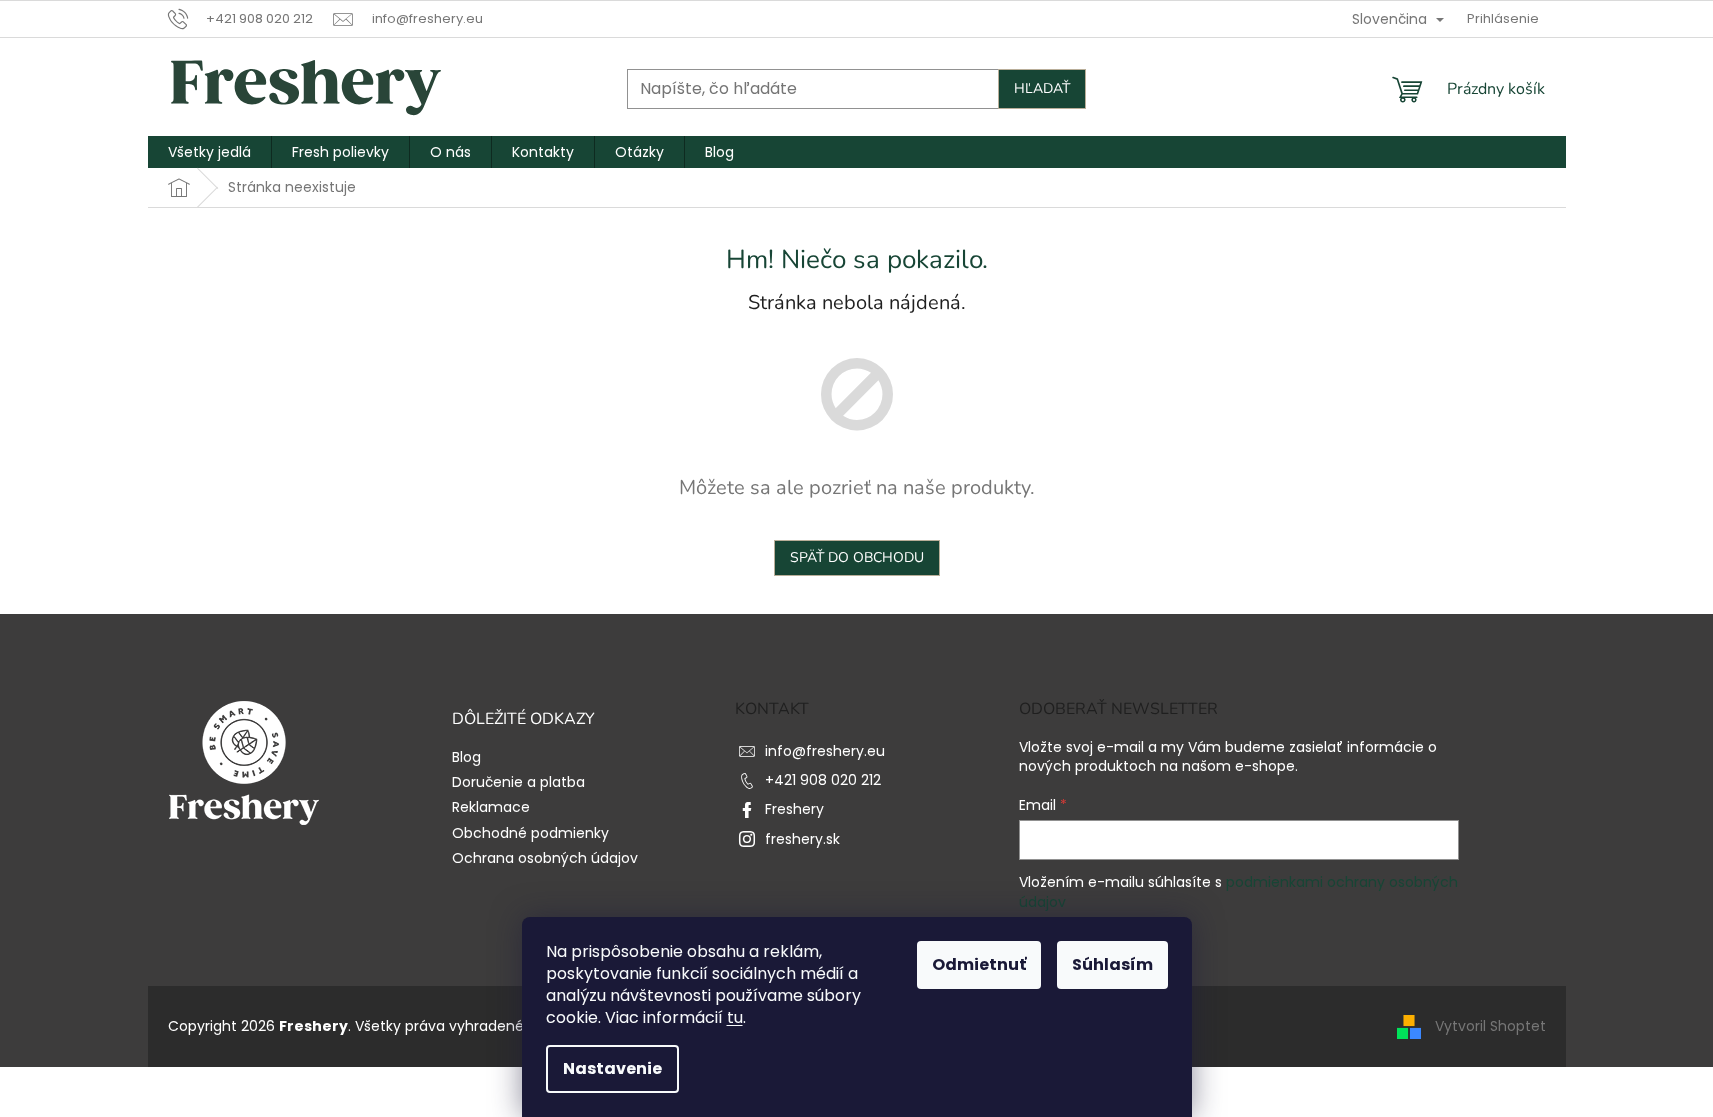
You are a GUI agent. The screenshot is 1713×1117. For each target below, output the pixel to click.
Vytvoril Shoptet (1490, 1026)
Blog (466, 757)
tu (735, 1017)
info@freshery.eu (825, 751)
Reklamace (491, 807)
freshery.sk (802, 839)
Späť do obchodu (857, 557)
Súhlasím (1112, 964)
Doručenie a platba (518, 782)
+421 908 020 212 (823, 780)
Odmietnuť (979, 964)
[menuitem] (209, 152)
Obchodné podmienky (530, 833)
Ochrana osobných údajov (545, 858)
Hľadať (1042, 88)
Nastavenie (612, 1068)
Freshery (794, 809)
